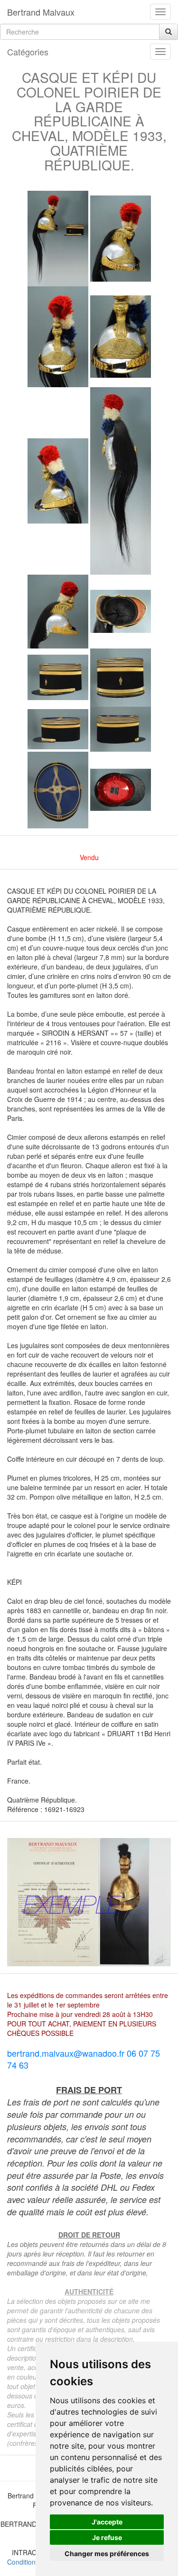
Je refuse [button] (107, 2537)
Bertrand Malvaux (41, 12)
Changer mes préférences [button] (107, 2554)
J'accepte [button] (107, 2522)
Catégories (28, 52)
